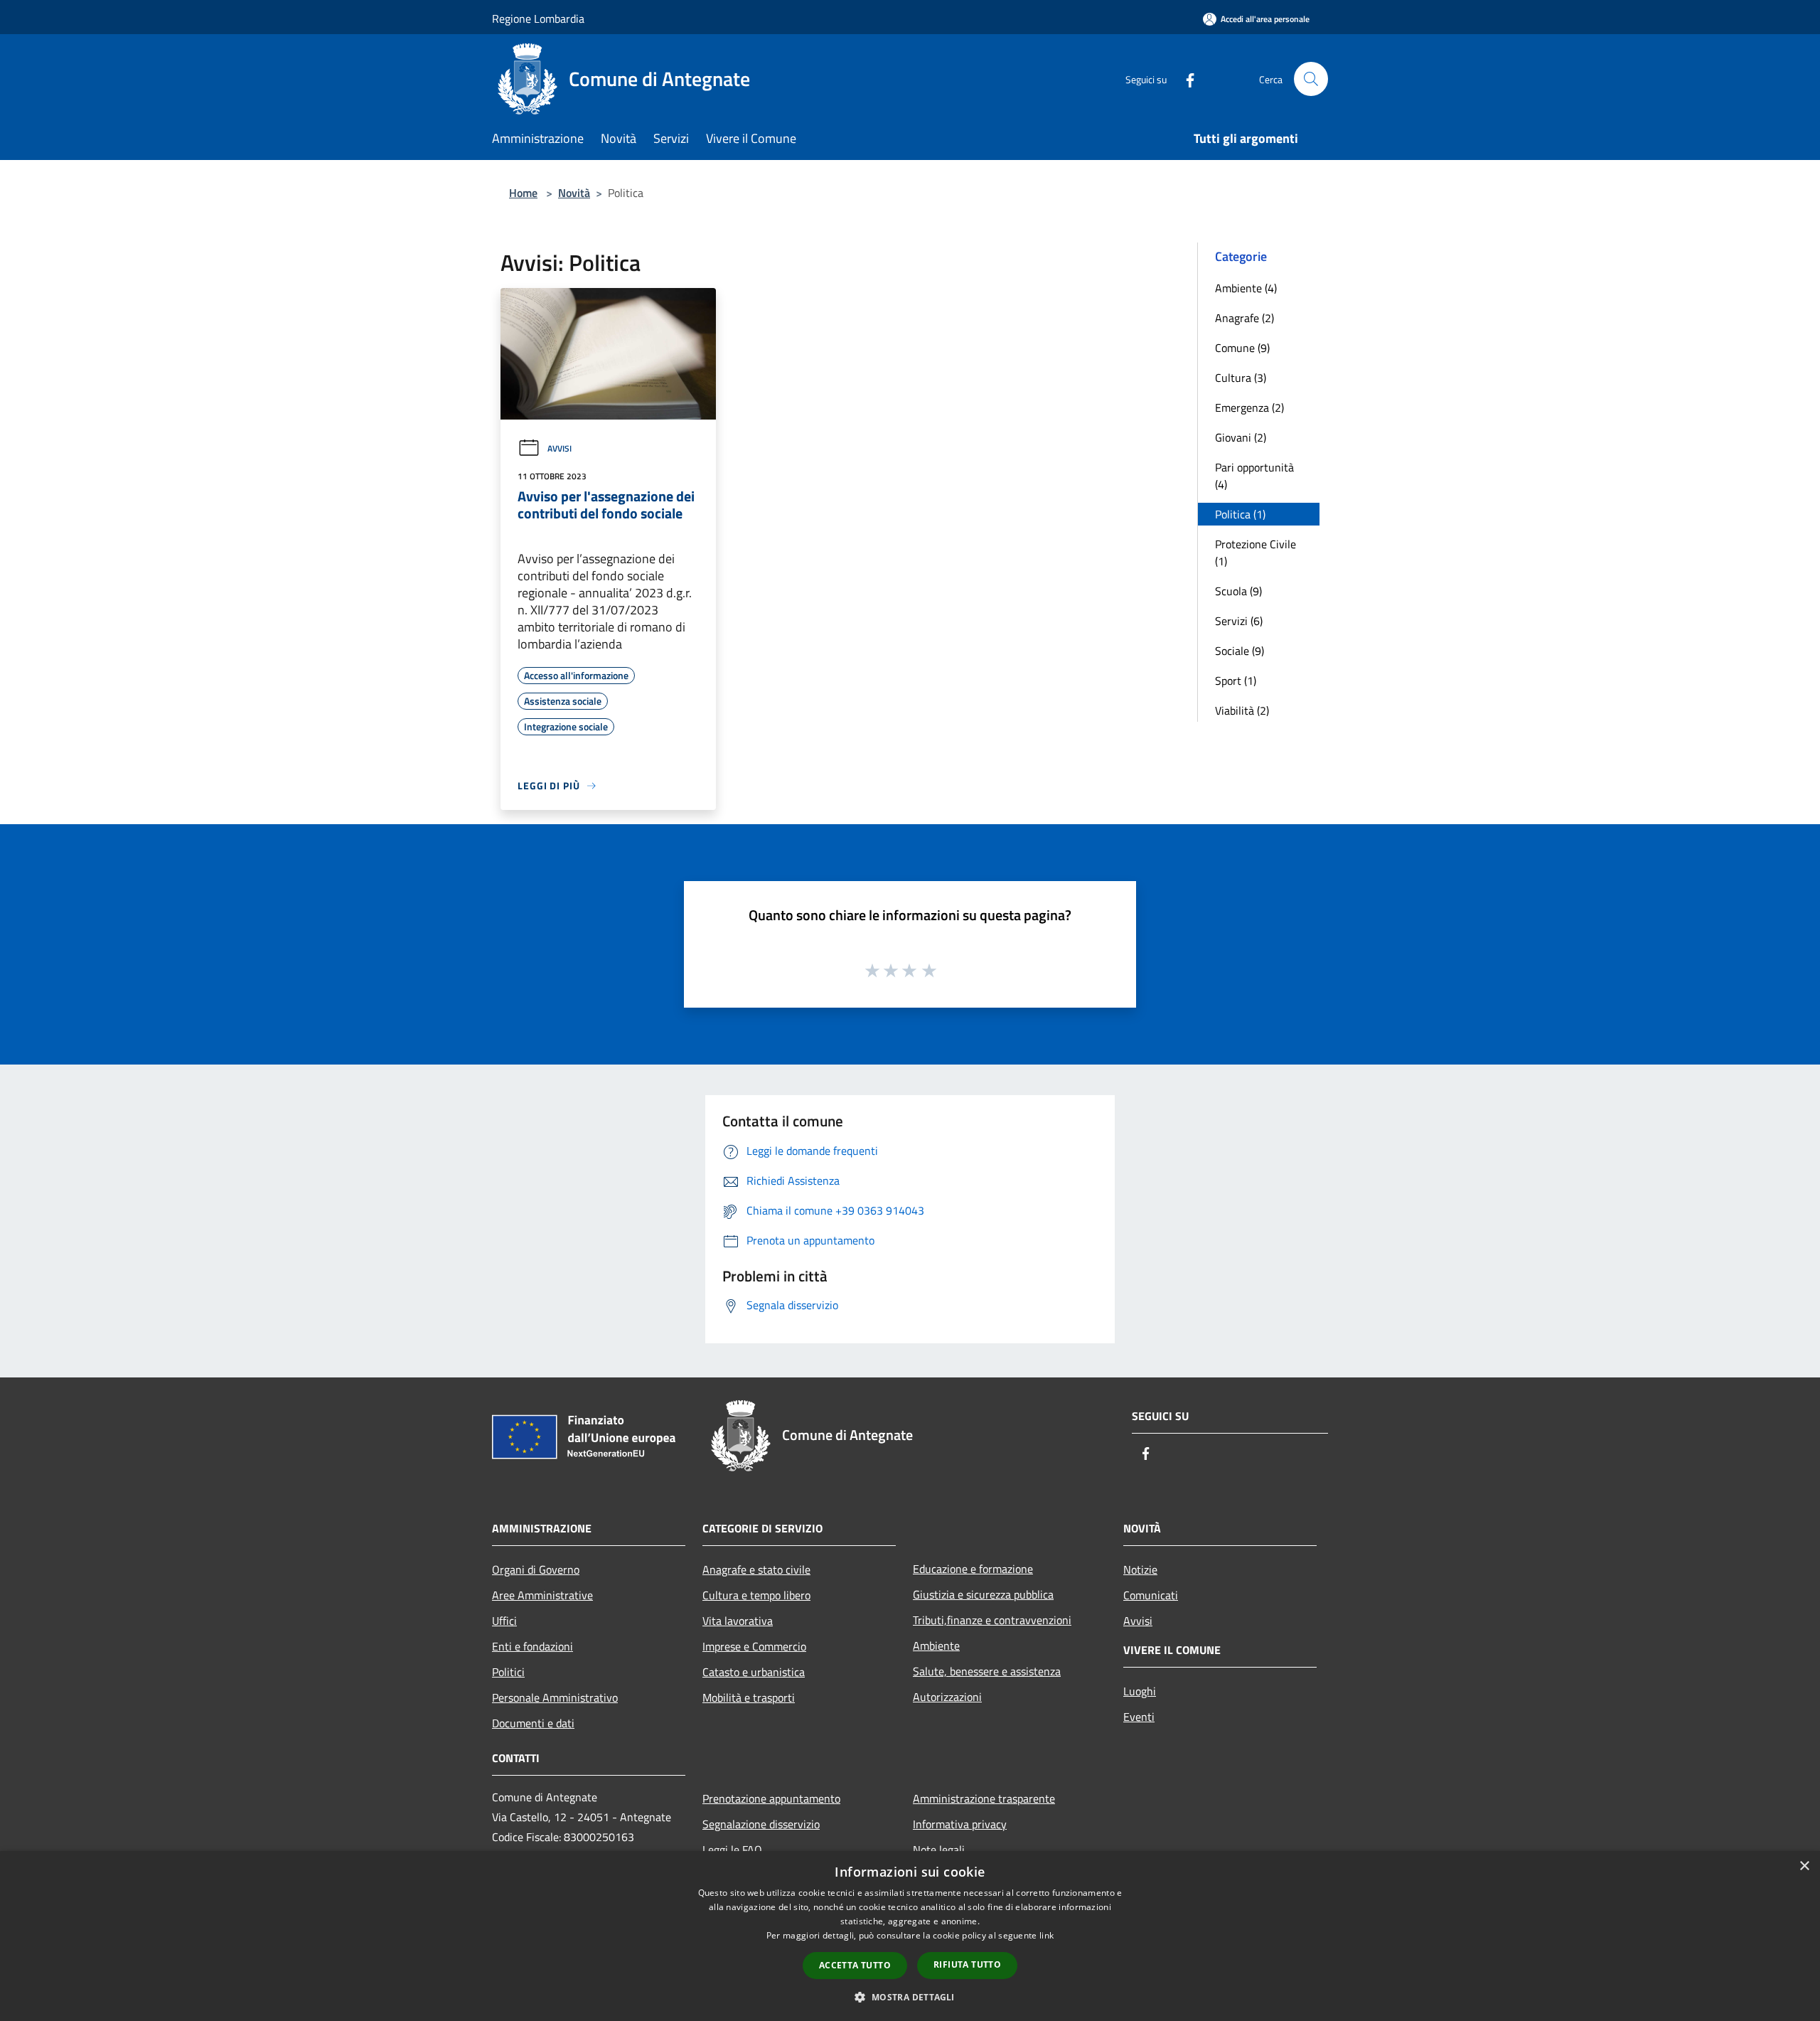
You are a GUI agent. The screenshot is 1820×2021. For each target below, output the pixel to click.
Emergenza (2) (1249, 407)
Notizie (1140, 1569)
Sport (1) (1236, 681)
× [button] (1804, 1866)
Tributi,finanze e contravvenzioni (992, 1620)
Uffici (504, 1621)
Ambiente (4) (1246, 288)
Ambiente (936, 1646)
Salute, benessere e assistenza (987, 1671)
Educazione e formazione (973, 1569)
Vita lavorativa (738, 1621)
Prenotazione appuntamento (771, 1798)
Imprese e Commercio (754, 1646)
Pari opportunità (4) (1254, 476)
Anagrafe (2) (1244, 318)
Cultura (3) (1241, 378)
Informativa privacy (960, 1824)
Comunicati (1151, 1595)
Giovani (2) (1241, 437)
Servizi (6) (1239, 621)
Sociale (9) (1240, 651)
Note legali (939, 1850)
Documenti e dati (533, 1723)
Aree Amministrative (542, 1595)
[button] (910, 1997)
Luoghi (1140, 1691)
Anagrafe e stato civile (756, 1569)
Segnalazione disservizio (761, 1824)
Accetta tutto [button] (855, 1965)
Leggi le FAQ (732, 1850)
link (1046, 1935)
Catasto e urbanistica (754, 1672)
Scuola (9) (1238, 591)
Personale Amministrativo (555, 1697)
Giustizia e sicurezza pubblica (983, 1594)
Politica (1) (1240, 514)
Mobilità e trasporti (749, 1697)
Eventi (1139, 1717)
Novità (574, 193)
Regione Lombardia (538, 18)
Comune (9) (1242, 348)
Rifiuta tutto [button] (967, 1964)
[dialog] (910, 1936)
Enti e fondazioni (532, 1646)
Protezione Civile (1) (1256, 553)
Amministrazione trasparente (984, 1798)
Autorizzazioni (947, 1697)
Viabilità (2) (1242, 710)
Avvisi (560, 448)
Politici (508, 1672)
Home (523, 193)
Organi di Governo (536, 1569)
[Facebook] (1184, 79)
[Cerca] (1311, 79)
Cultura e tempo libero (756, 1595)
